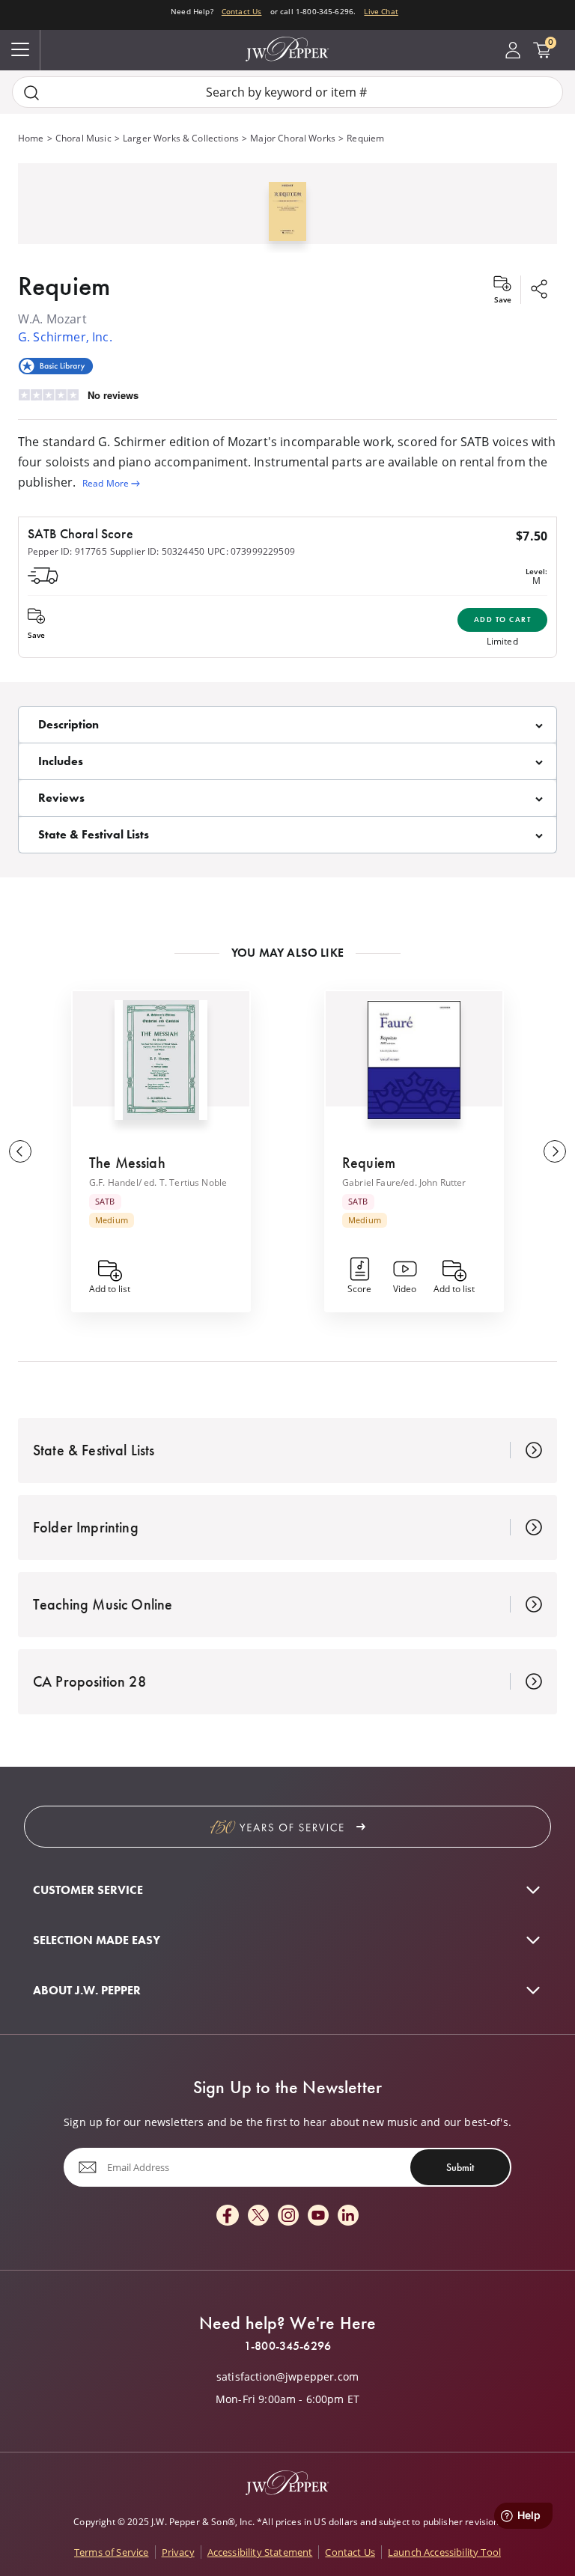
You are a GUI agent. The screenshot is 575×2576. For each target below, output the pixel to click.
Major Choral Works (293, 138)
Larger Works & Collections (181, 138)
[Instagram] (288, 2216)
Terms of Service (112, 2552)
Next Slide (555, 1151)
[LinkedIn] (348, 2216)
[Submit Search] (31, 92)
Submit (460, 2167)
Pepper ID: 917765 (67, 551)
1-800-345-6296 (287, 2346)
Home (31, 138)
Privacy (178, 2552)
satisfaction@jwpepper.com (287, 2377)
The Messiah (127, 1163)
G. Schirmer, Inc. (65, 337)
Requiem (369, 1163)
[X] (258, 2216)
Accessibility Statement (260, 2552)
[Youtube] (318, 2216)
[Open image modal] (288, 217)
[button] (287, 208)
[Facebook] (228, 2216)
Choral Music (83, 138)
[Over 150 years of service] (287, 1827)
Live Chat (381, 11)
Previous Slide (20, 1151)
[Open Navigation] (20, 50)
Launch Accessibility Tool (444, 2552)
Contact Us (242, 11)
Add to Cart (503, 619)
